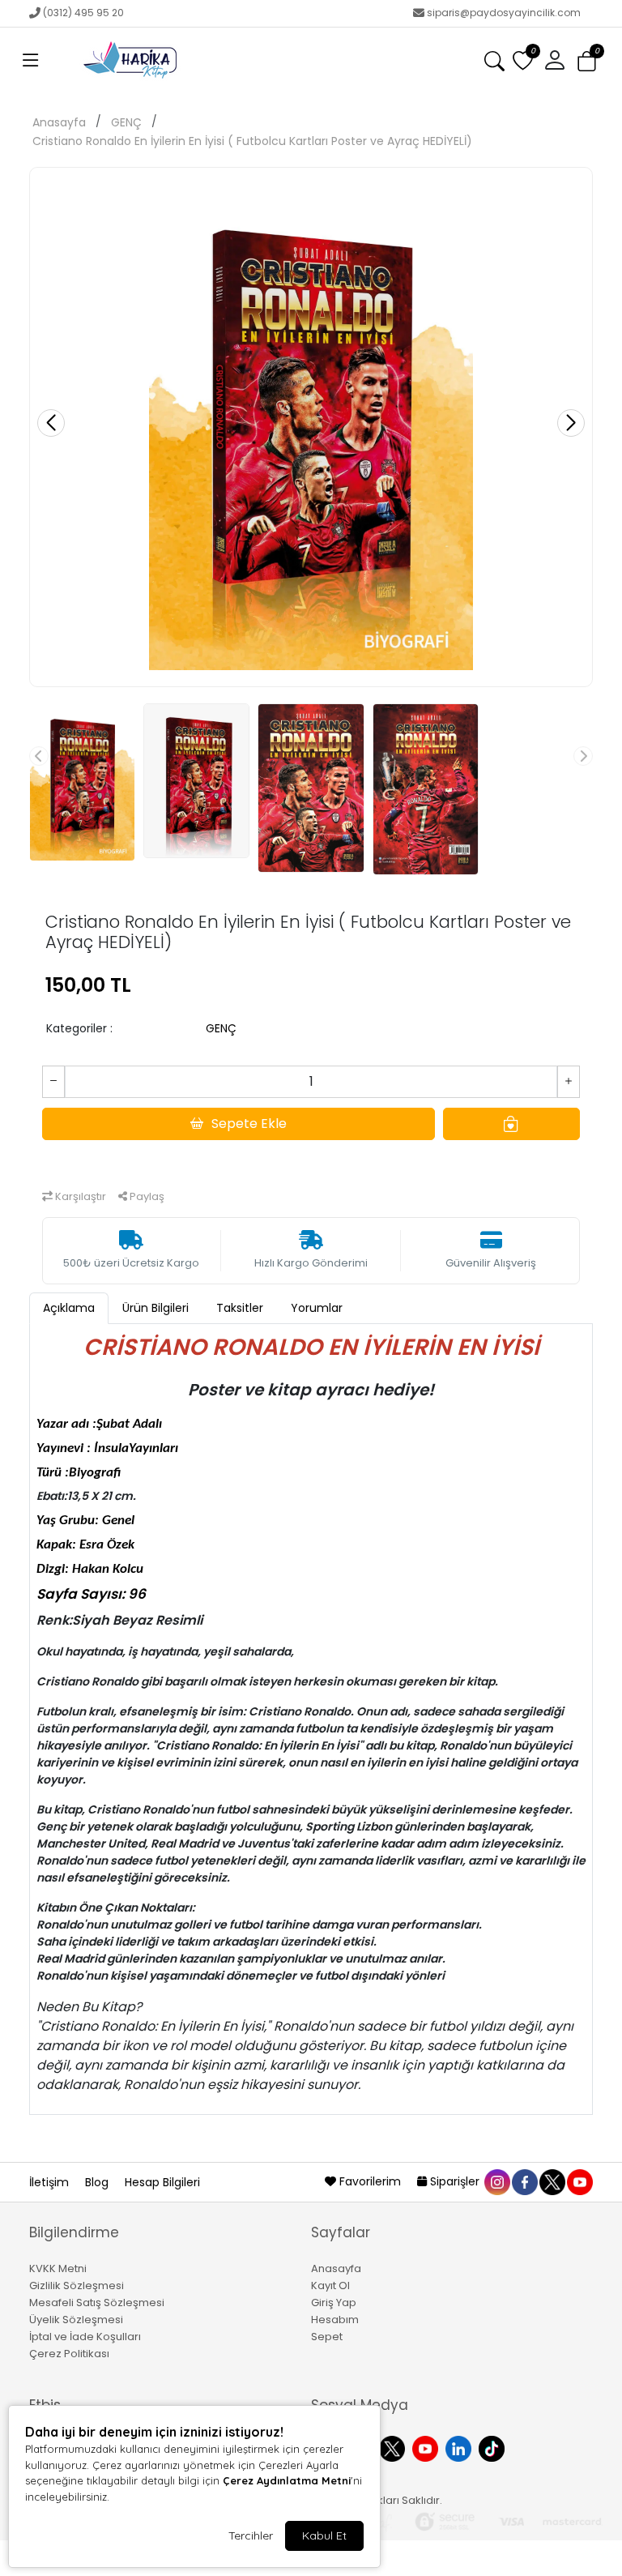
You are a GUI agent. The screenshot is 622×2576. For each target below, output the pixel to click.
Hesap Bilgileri (162, 2182)
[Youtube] (427, 2447)
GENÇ (126, 122)
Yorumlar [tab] (317, 1308)
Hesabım (335, 2320)
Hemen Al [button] (311, 1159)
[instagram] (496, 2181)
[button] (31, 61)
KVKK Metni (58, 2268)
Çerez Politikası (69, 2354)
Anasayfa (59, 122)
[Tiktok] (494, 2447)
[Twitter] (394, 2447)
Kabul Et (324, 2535)
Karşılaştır (79, 1196)
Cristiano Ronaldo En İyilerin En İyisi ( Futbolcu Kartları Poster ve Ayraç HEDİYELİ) (252, 141)
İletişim (51, 2182)
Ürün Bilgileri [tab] (155, 1308)
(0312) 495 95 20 (83, 13)
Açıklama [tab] (69, 1308)
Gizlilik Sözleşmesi (77, 2286)
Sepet (327, 2337)
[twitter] (552, 2181)
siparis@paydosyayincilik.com (504, 13)
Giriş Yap (334, 2303)
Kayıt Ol (330, 2286)
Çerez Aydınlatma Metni (287, 2480)
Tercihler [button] (251, 2535)
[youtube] (579, 2181)
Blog (98, 2182)
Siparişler (455, 2181)
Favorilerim (370, 2181)
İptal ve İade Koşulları (85, 2337)
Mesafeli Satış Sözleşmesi (97, 2303)
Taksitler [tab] (240, 1308)
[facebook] (524, 2181)
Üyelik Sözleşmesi (76, 2320)
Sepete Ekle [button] (249, 1124)
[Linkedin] (460, 2447)
